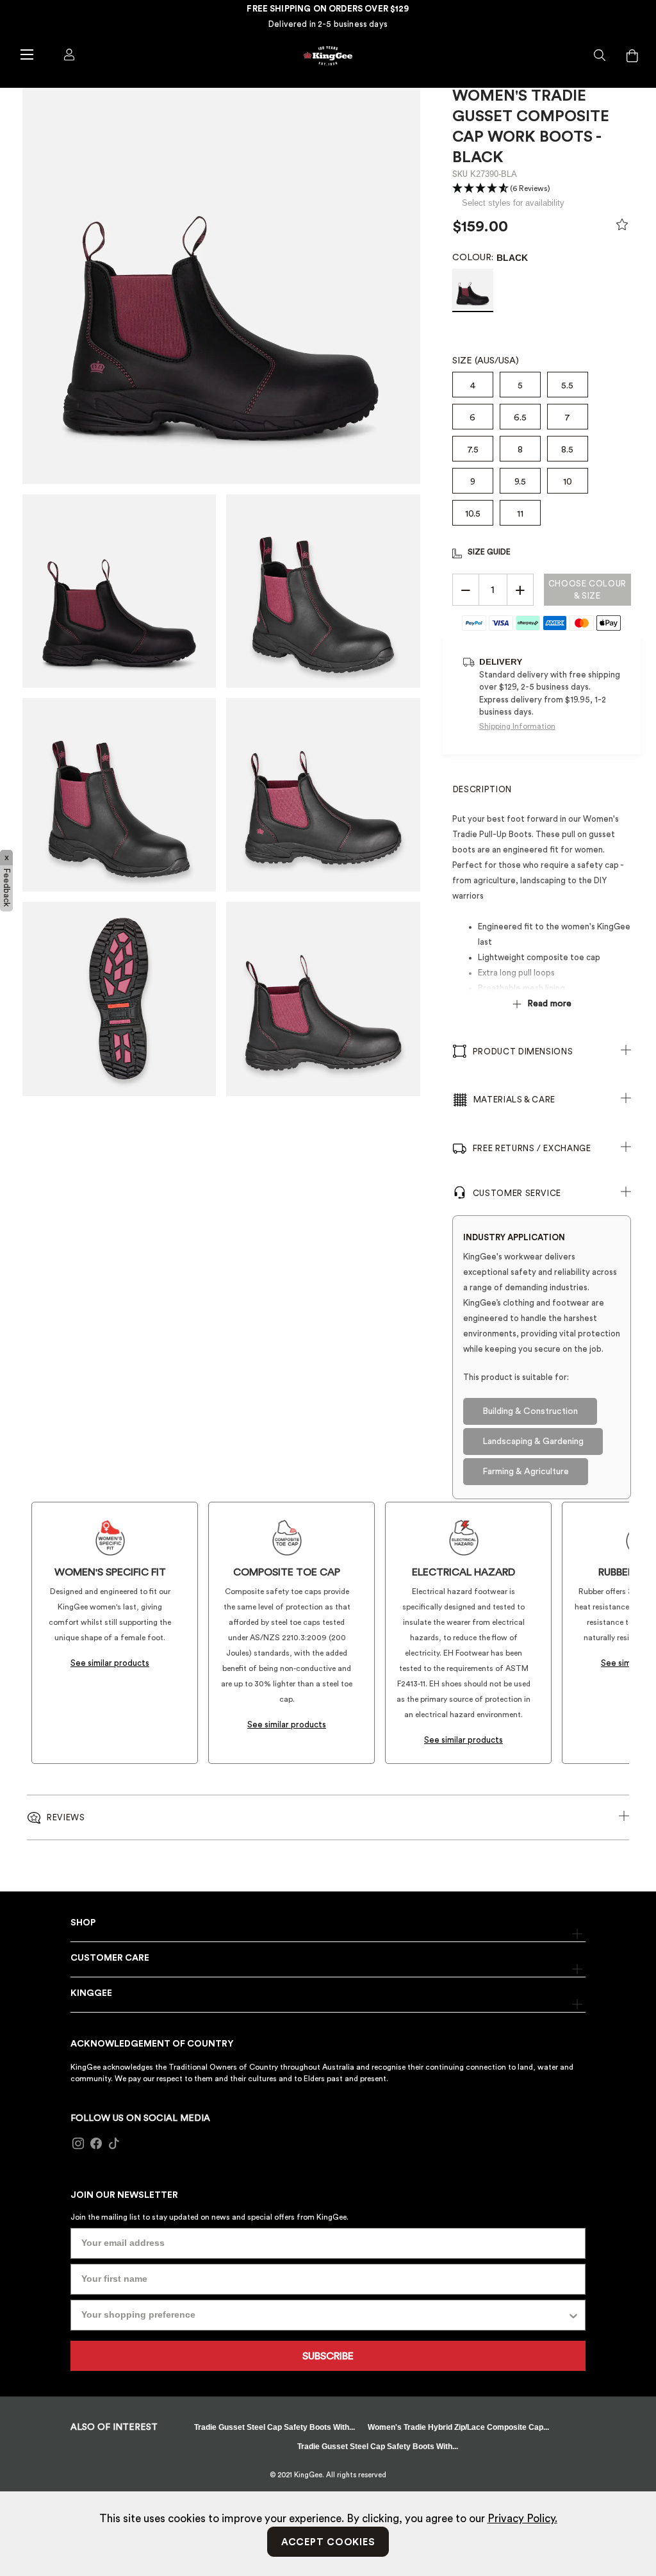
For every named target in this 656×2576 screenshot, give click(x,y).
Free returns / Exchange (532, 1148)
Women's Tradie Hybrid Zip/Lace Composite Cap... (458, 2427)
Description (482, 789)
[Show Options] (573, 2315)
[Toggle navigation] (26, 54)
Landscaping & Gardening (533, 1442)
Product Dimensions (523, 1051)
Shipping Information (517, 726)
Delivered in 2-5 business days (328, 24)
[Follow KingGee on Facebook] (96, 2143)
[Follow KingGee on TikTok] (114, 2143)
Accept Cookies (328, 2542)
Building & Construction (530, 1411)
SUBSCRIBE (328, 2356)
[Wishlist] (622, 228)
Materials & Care (514, 1100)
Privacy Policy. (522, 2519)
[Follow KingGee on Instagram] (78, 2143)
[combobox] (324, 2315)
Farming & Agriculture (526, 1472)
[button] (600, 56)
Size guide (489, 552)
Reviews (66, 1817)
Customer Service (517, 1193)
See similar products (110, 1663)
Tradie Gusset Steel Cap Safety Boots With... (275, 2427)
